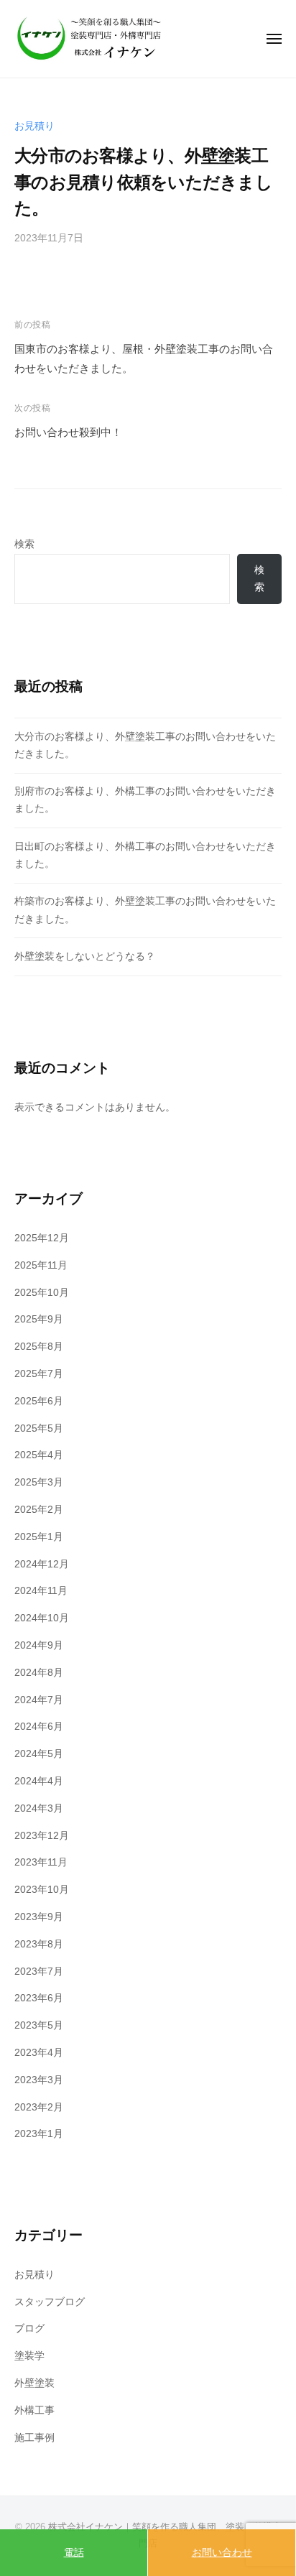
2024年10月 (42, 1618)
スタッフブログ (50, 2302)
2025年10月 (42, 1293)
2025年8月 (39, 1347)
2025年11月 (41, 1265)
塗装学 (29, 2356)
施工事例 (34, 2438)
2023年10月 (42, 1890)
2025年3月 (39, 1482)
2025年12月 (42, 1238)
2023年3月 (39, 2080)
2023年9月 (39, 1917)
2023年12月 (42, 1836)
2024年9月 (39, 1645)
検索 (24, 544)
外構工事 (34, 2410)
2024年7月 (39, 1700)
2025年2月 (39, 1510)
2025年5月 (39, 1428)
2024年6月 (39, 1727)
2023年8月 (39, 1944)
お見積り (34, 126)
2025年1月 (39, 1537)
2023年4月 (39, 2053)
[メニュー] (274, 39)
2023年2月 (39, 2107)
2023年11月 (41, 1862)
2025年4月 (39, 1455)
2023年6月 (39, 1998)
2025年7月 (39, 1374)
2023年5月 (39, 2025)
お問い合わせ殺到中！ (68, 432)
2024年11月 (41, 1591)
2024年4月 (39, 1781)
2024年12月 (42, 1564)
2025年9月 (39, 1319)
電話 (74, 2552)
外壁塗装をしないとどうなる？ (85, 956)
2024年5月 (39, 1754)
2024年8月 (39, 1673)
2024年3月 (39, 1808)
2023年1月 (39, 2134)
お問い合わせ (222, 2552)
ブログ (29, 2329)
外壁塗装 (34, 2383)
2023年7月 (39, 1972)
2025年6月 (39, 1401)
